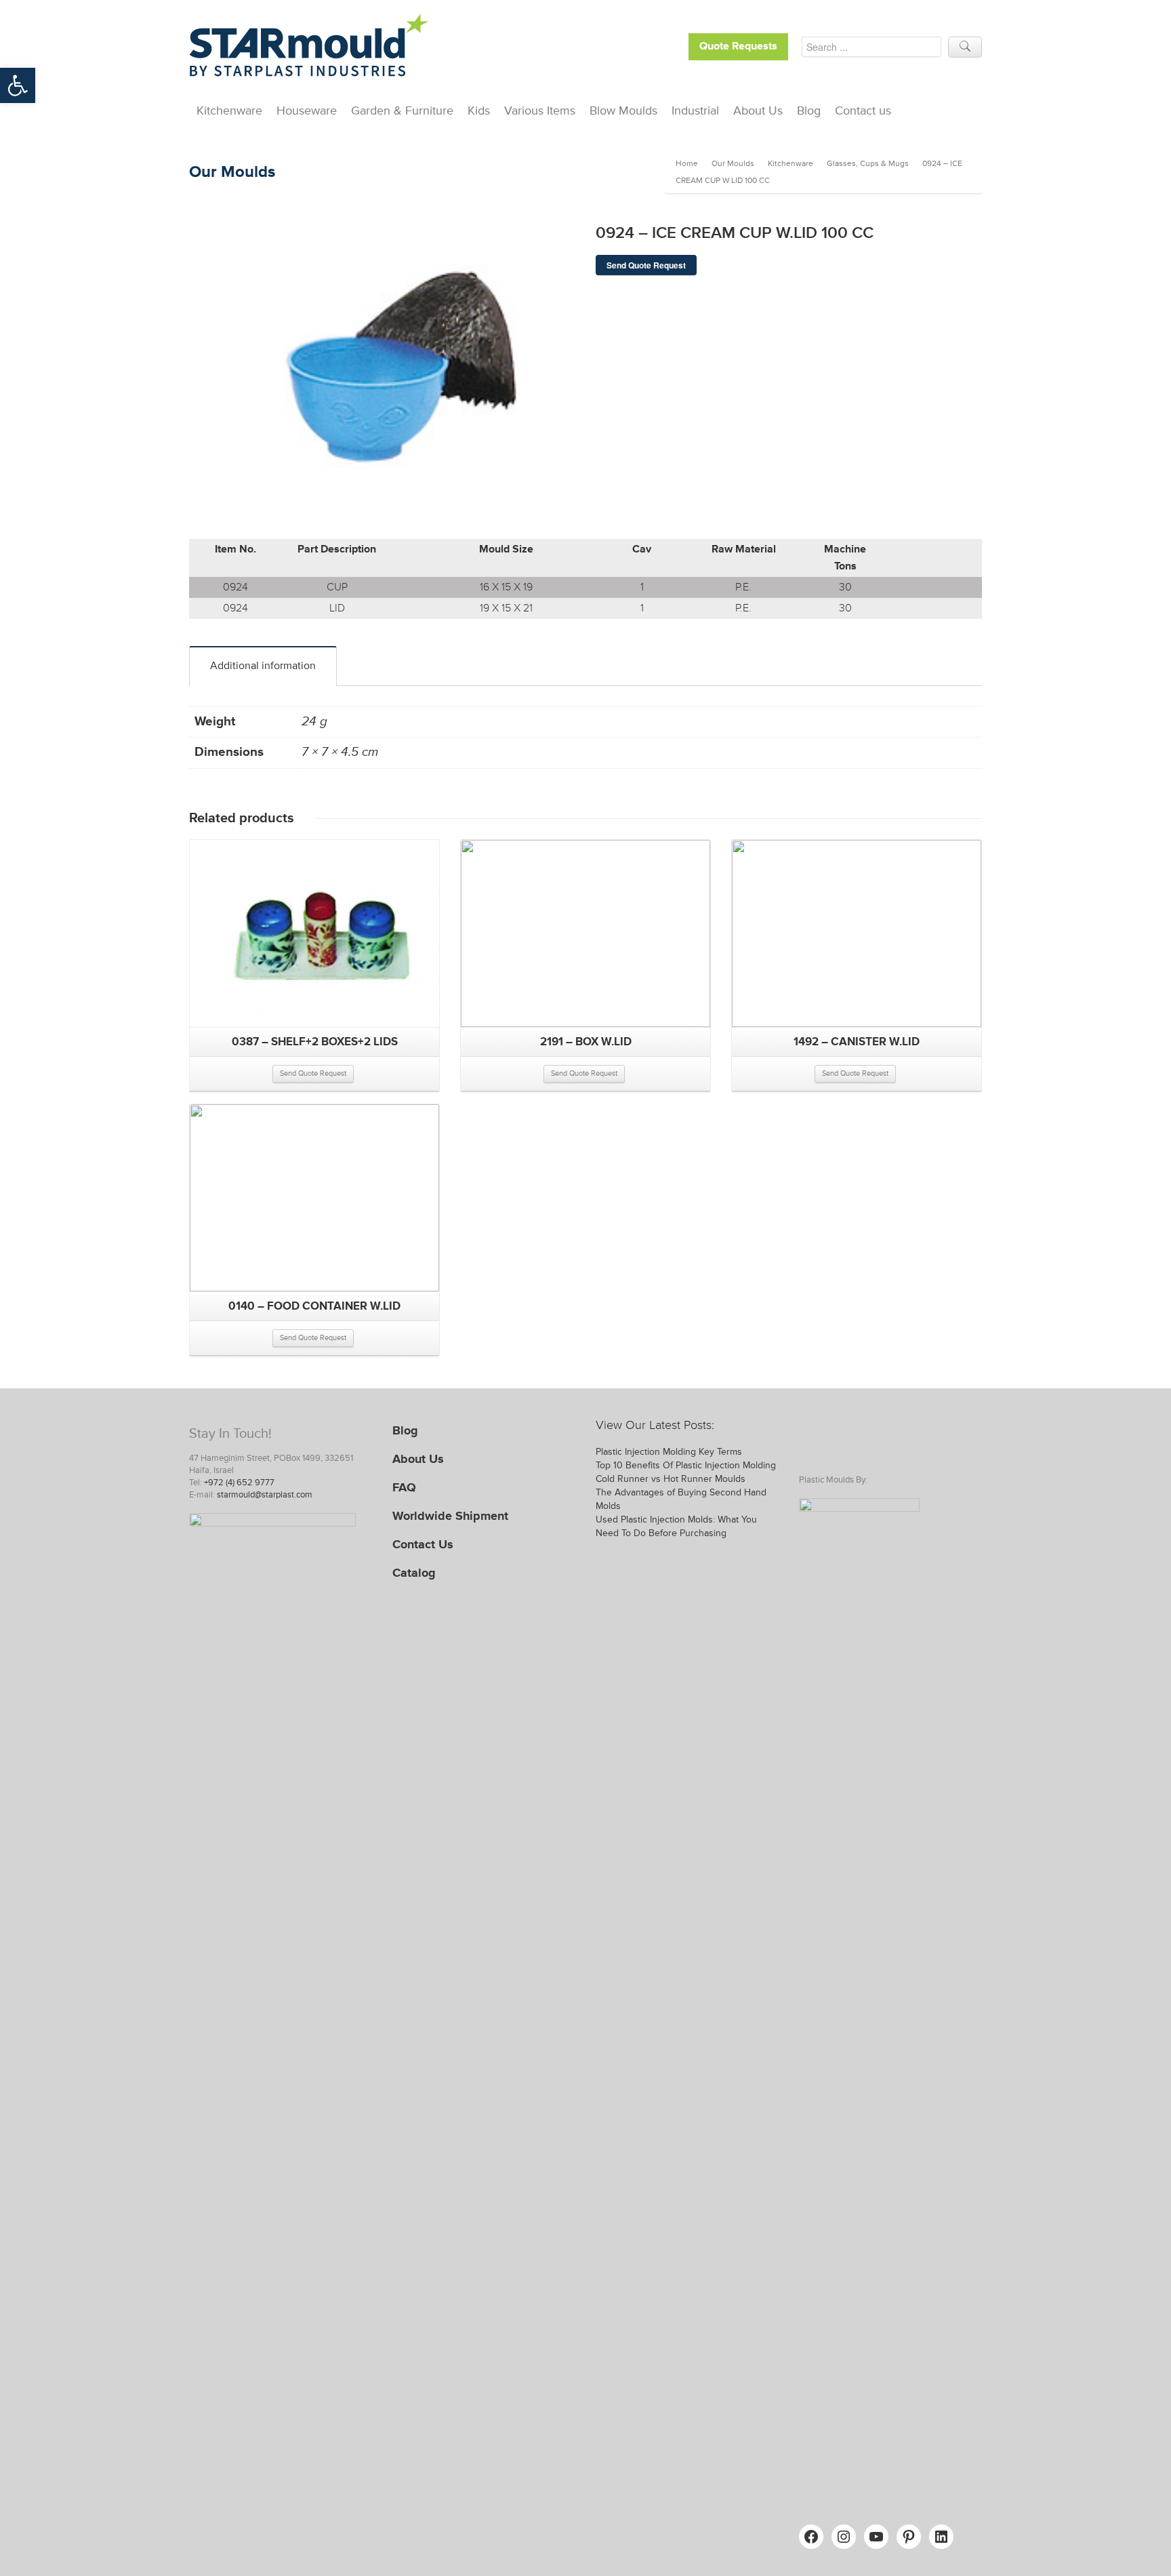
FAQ (404, 1487)
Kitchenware (229, 110)
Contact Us (423, 1544)
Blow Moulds (623, 110)
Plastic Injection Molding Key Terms (669, 1452)
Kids (479, 110)
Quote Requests (738, 46)
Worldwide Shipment (450, 1516)
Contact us (863, 110)
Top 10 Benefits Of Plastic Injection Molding (686, 1465)
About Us (758, 110)
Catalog (414, 1573)
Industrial (695, 110)
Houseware (307, 110)
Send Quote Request (646, 265)
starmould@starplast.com (265, 1495)
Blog (809, 110)
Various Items (540, 110)
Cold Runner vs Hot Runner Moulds (671, 1479)
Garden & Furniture (402, 110)
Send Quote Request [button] (313, 1073)
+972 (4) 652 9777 (239, 1483)
